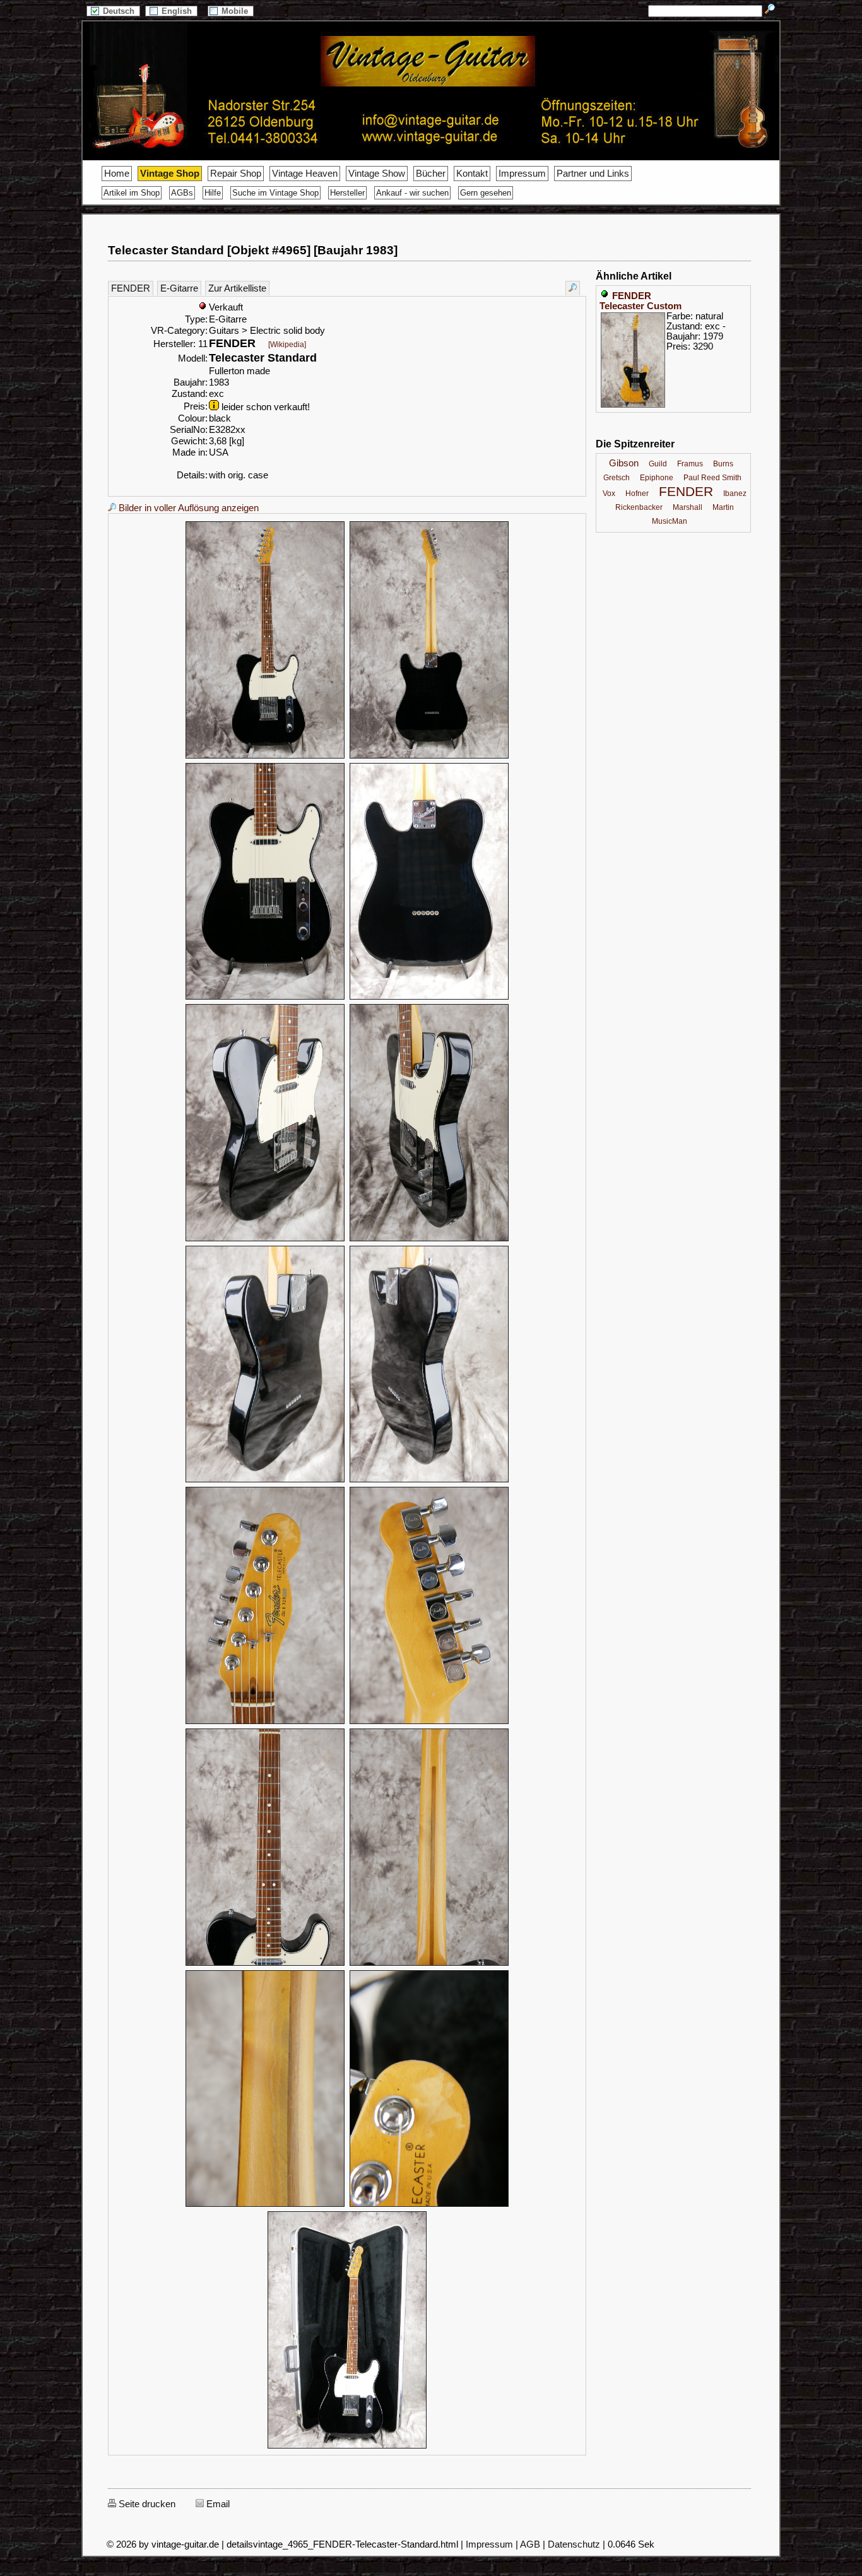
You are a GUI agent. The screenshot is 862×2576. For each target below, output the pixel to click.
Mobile (236, 11)
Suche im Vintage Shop (275, 193)
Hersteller (347, 193)
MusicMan (670, 521)
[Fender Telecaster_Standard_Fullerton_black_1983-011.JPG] (265, 1964)
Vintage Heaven (305, 174)
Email (217, 2504)
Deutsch (120, 11)
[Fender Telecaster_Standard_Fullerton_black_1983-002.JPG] (429, 757)
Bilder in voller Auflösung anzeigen (187, 508)
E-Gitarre (179, 288)
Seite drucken (146, 2504)
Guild (658, 464)
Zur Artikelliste (237, 288)
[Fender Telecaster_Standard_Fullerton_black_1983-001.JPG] (265, 757)
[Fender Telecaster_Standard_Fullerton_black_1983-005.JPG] (265, 1239)
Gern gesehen (486, 193)
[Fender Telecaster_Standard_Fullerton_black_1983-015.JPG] (347, 2447)
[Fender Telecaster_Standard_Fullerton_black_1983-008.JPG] (429, 1480)
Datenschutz (574, 2544)
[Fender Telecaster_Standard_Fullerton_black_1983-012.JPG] (429, 1964)
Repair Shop (236, 174)
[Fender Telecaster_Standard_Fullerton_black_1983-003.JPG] (265, 998)
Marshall (688, 507)
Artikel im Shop (132, 193)
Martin (723, 507)
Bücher (431, 174)
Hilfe (213, 193)
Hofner (637, 493)
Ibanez (735, 493)
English (178, 11)
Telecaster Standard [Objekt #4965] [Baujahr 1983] (253, 250)
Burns (723, 464)
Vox (609, 493)
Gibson (624, 463)
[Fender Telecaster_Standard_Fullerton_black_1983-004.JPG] (429, 998)
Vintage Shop (170, 174)
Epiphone (657, 478)
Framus (690, 464)
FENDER (131, 288)
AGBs (182, 193)
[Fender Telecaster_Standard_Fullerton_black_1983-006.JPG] (429, 1239)
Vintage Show (377, 174)
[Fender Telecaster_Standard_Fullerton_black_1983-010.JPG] (429, 1722)
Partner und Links (593, 174)
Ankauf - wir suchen (412, 193)
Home (117, 174)
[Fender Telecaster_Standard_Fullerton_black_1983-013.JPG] (265, 2205)
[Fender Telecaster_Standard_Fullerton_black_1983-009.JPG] (265, 1722)
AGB (530, 2544)
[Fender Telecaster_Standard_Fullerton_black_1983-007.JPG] (265, 1480)
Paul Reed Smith (712, 478)
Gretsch (617, 478)
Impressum (522, 174)
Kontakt (472, 174)
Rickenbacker (639, 507)
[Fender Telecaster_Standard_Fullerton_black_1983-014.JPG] (429, 2205)
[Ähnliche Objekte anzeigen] (573, 288)
